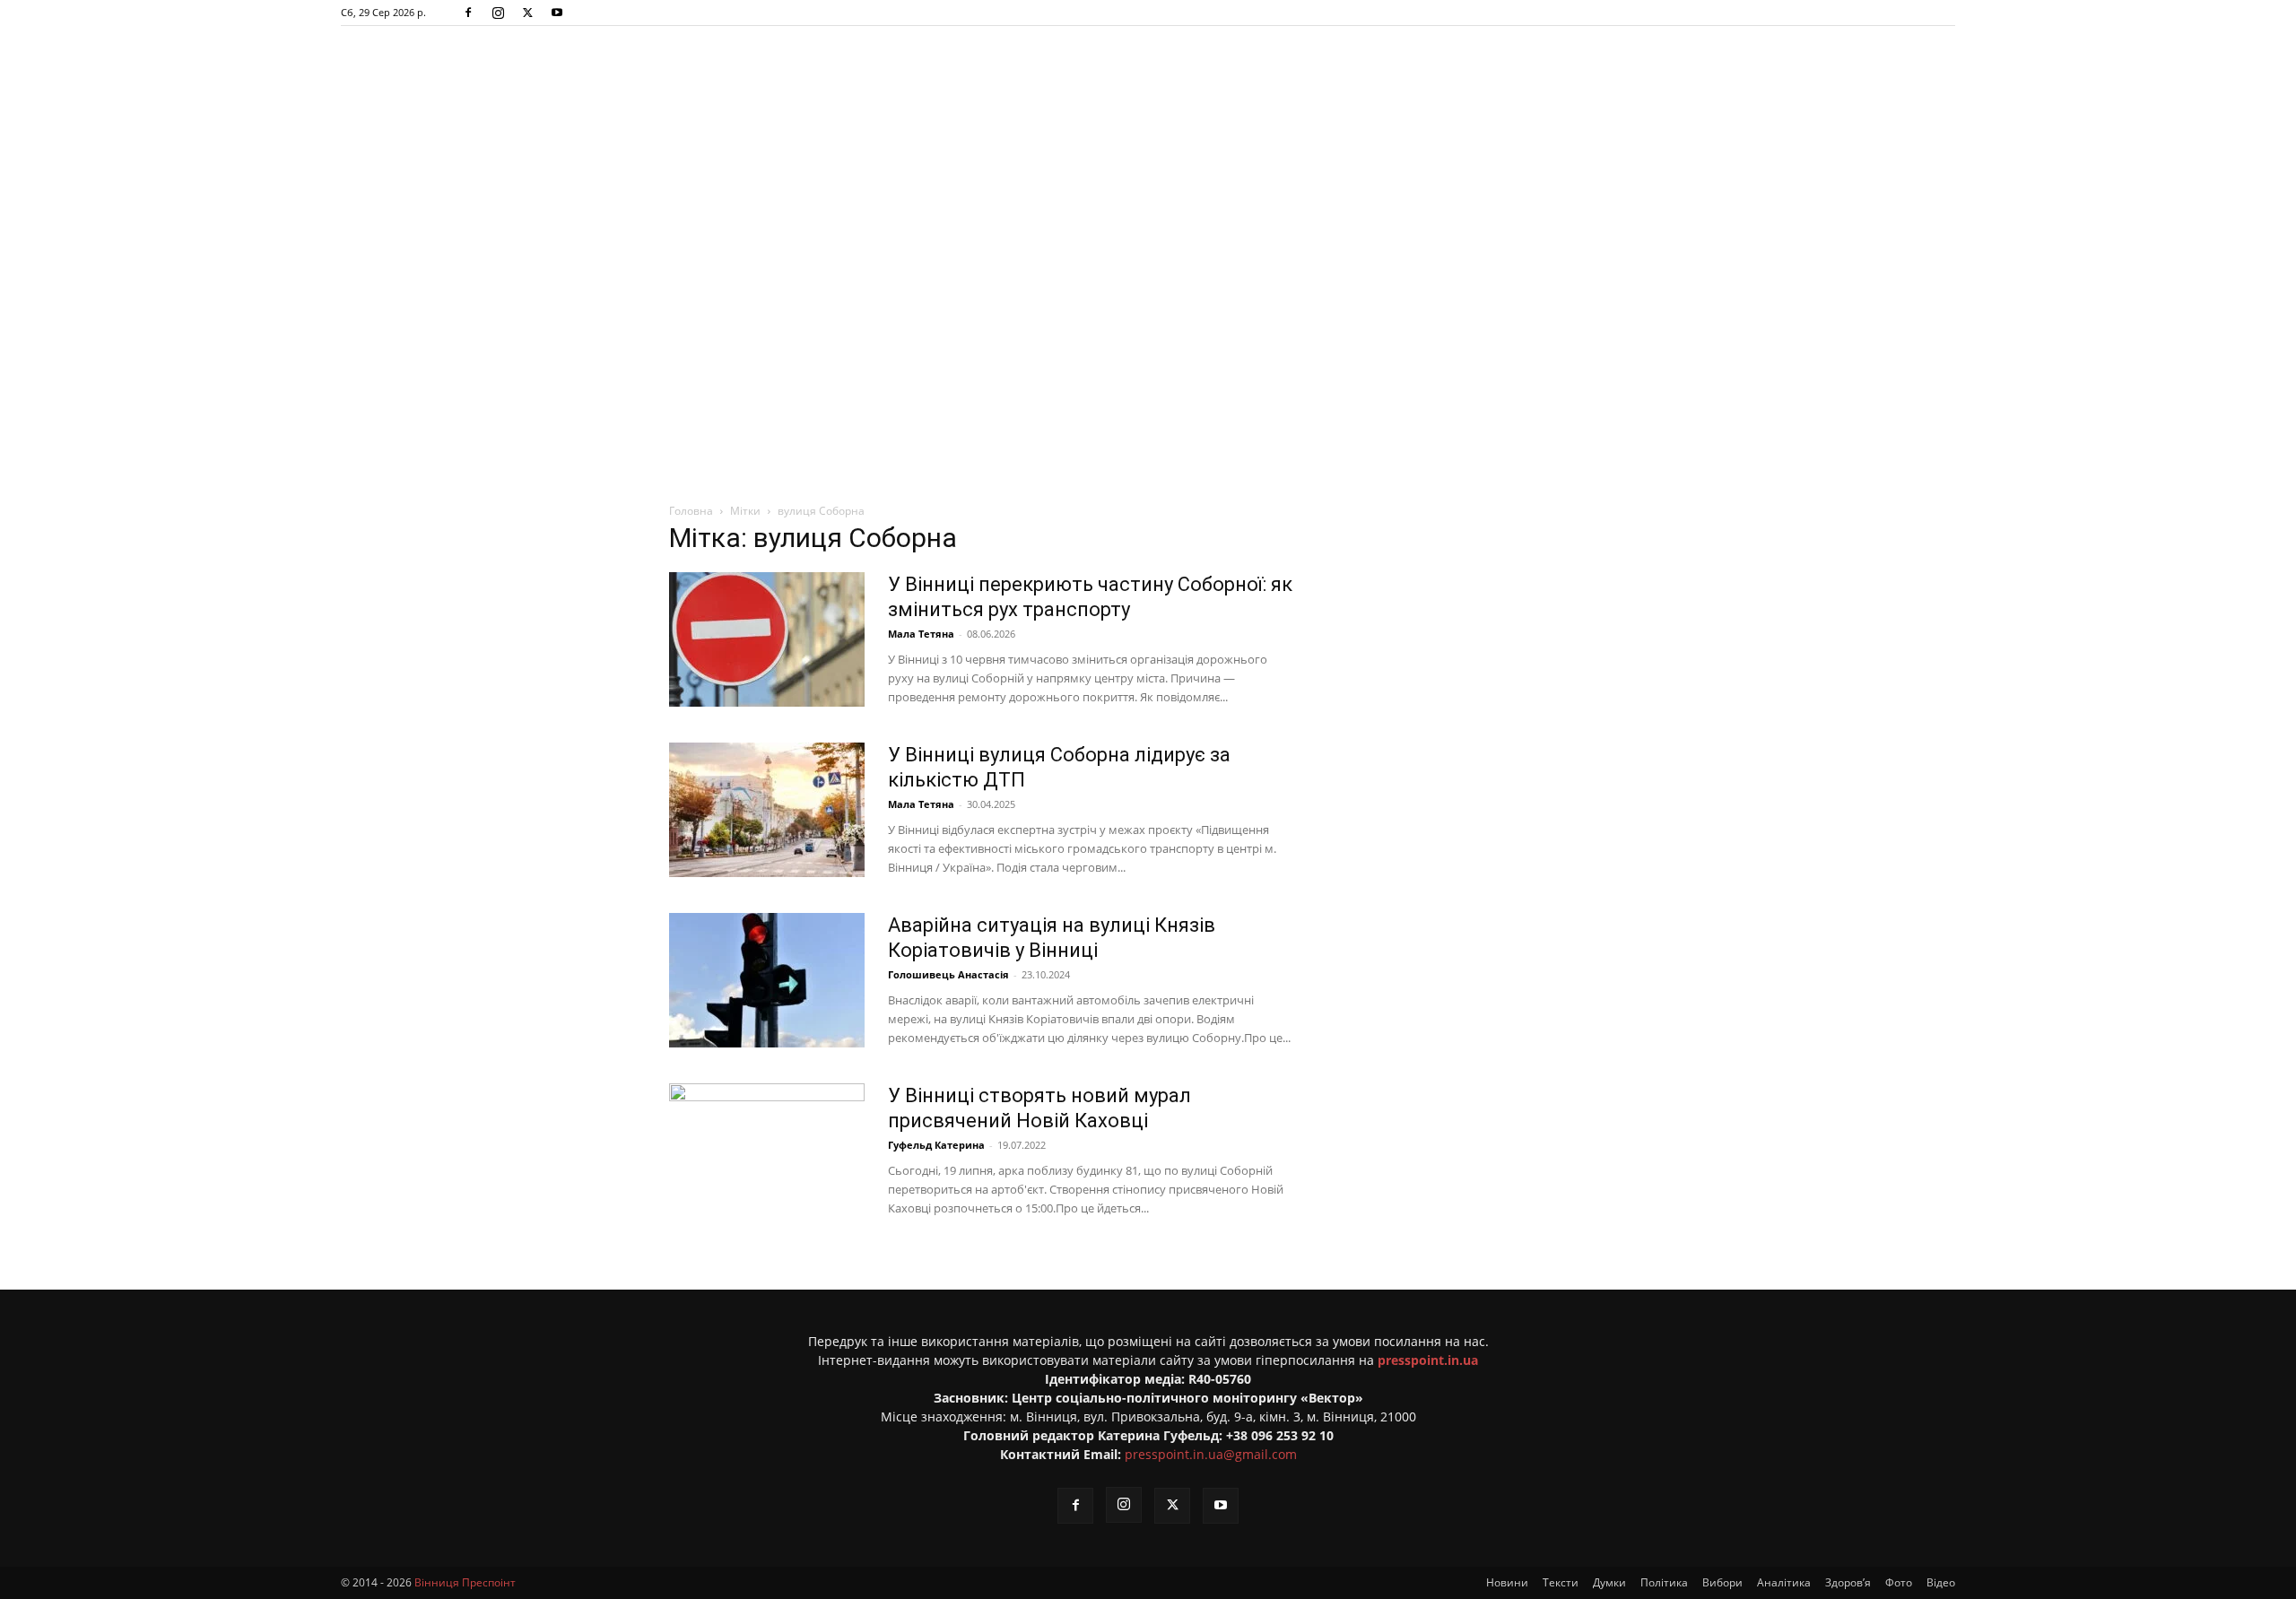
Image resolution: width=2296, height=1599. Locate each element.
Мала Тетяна (921, 634)
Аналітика (1784, 1582)
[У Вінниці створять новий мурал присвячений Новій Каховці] (767, 1151)
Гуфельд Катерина (936, 1145)
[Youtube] (557, 13)
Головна (691, 511)
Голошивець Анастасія (948, 974)
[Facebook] (468, 13)
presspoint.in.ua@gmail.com (1211, 1454)
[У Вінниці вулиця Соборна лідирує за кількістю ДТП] (767, 810)
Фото (1899, 1582)
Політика (1664, 1582)
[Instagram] (498, 13)
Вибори (1722, 1582)
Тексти (1561, 1582)
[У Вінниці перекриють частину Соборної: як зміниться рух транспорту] (767, 639)
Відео (1941, 1582)
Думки (1609, 1582)
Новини (1507, 1582)
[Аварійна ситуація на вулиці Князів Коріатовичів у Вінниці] (767, 980)
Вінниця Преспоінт (465, 1582)
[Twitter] (527, 13)
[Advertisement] (1148, 256)
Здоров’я (1848, 1582)
